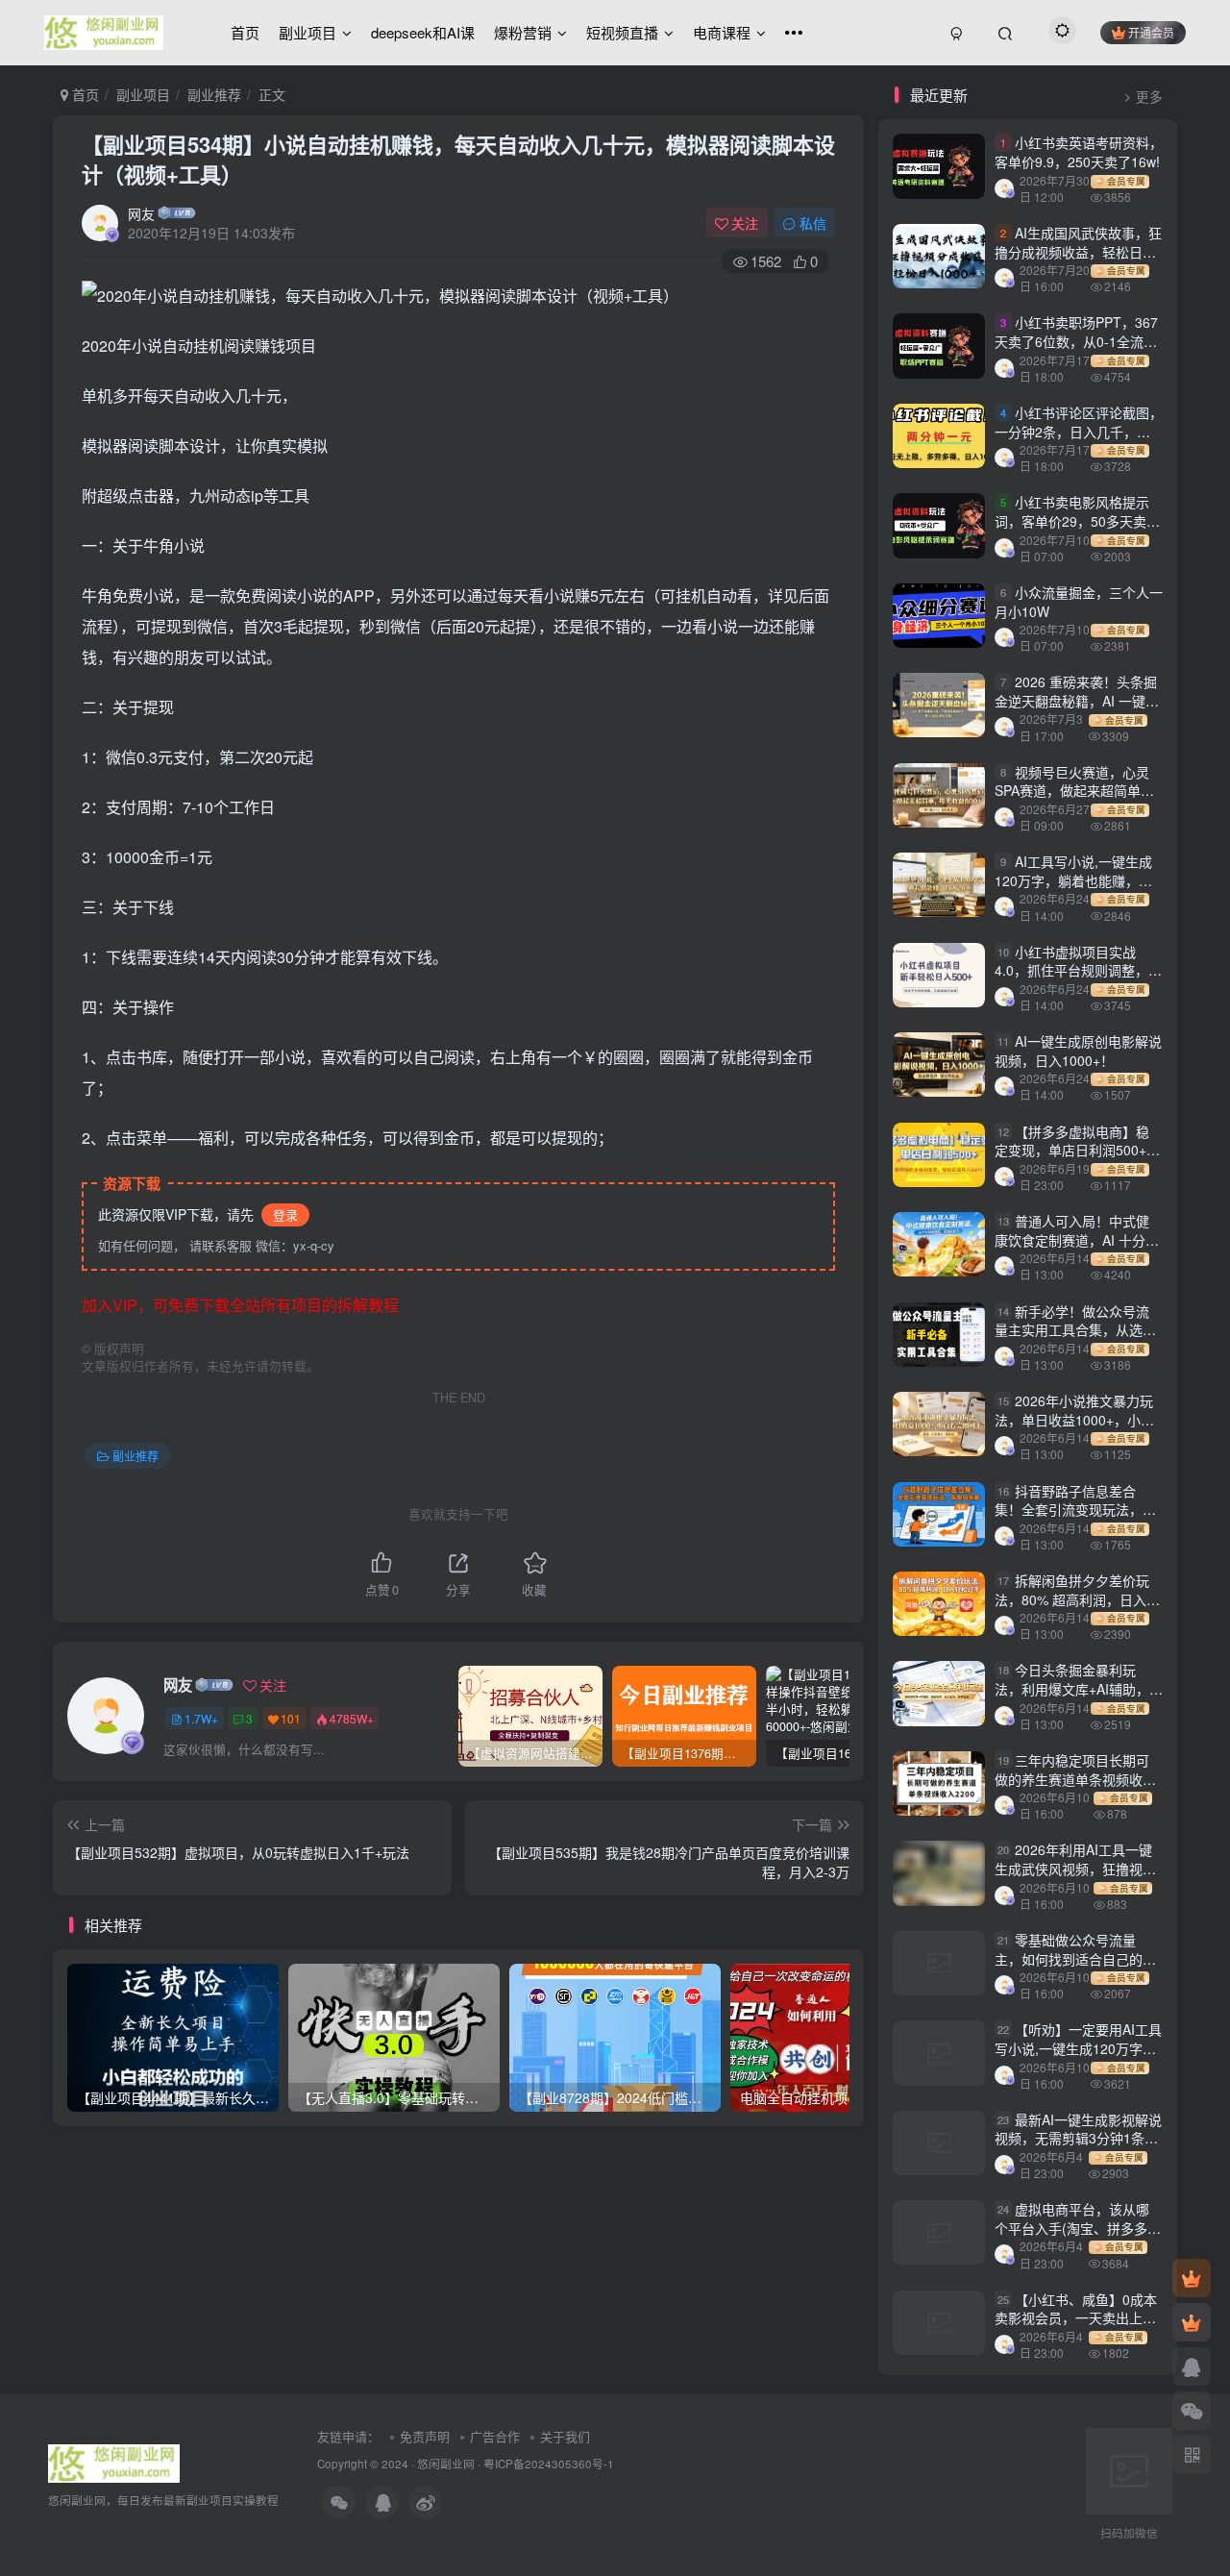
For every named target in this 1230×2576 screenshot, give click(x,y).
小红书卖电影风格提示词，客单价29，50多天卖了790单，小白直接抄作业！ (1077, 520)
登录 (285, 1214)
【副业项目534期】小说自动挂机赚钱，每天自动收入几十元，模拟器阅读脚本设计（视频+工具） (458, 159)
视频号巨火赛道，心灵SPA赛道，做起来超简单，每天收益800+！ (1074, 791)
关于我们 (565, 2436)
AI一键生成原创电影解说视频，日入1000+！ (1078, 1051)
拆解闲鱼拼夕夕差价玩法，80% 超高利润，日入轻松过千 (1077, 1599)
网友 (141, 213)
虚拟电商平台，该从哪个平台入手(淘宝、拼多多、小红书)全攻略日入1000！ (1078, 2228)
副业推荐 (214, 94)
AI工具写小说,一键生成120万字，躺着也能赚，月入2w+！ (1073, 880)
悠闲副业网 (446, 2464)
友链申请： (348, 2436)
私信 (813, 223)
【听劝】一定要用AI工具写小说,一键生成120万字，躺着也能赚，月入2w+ (1078, 2048)
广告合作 (495, 2436)
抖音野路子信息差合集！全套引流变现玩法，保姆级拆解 (1075, 1510)
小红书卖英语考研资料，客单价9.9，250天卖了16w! (1079, 153)
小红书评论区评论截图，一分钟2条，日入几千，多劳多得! (1079, 431)
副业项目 (307, 32)
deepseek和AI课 (423, 32)
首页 (245, 32)
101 (291, 1718)
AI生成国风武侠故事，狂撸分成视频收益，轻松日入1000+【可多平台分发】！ (1078, 251)
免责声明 (425, 2436)
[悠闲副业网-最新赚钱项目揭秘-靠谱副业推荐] (114, 2461)
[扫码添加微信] (1192, 2411)
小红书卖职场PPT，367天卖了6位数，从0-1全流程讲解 (1076, 342)
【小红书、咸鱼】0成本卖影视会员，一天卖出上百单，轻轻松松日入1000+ (1076, 2318)
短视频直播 (622, 32)
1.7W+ (201, 1718)
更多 (1149, 97)
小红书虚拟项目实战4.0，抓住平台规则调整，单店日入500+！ (1078, 970)
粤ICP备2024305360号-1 (549, 2464)
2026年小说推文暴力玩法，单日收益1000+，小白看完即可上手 (1074, 1419)
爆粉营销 (523, 32)
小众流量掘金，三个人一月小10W (1079, 602)
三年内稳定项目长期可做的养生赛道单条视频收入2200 (1075, 1779)
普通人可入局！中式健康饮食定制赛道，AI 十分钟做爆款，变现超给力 (1077, 1239)
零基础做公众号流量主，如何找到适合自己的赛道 (1075, 1958)
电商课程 (722, 32)
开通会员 (1151, 32)
